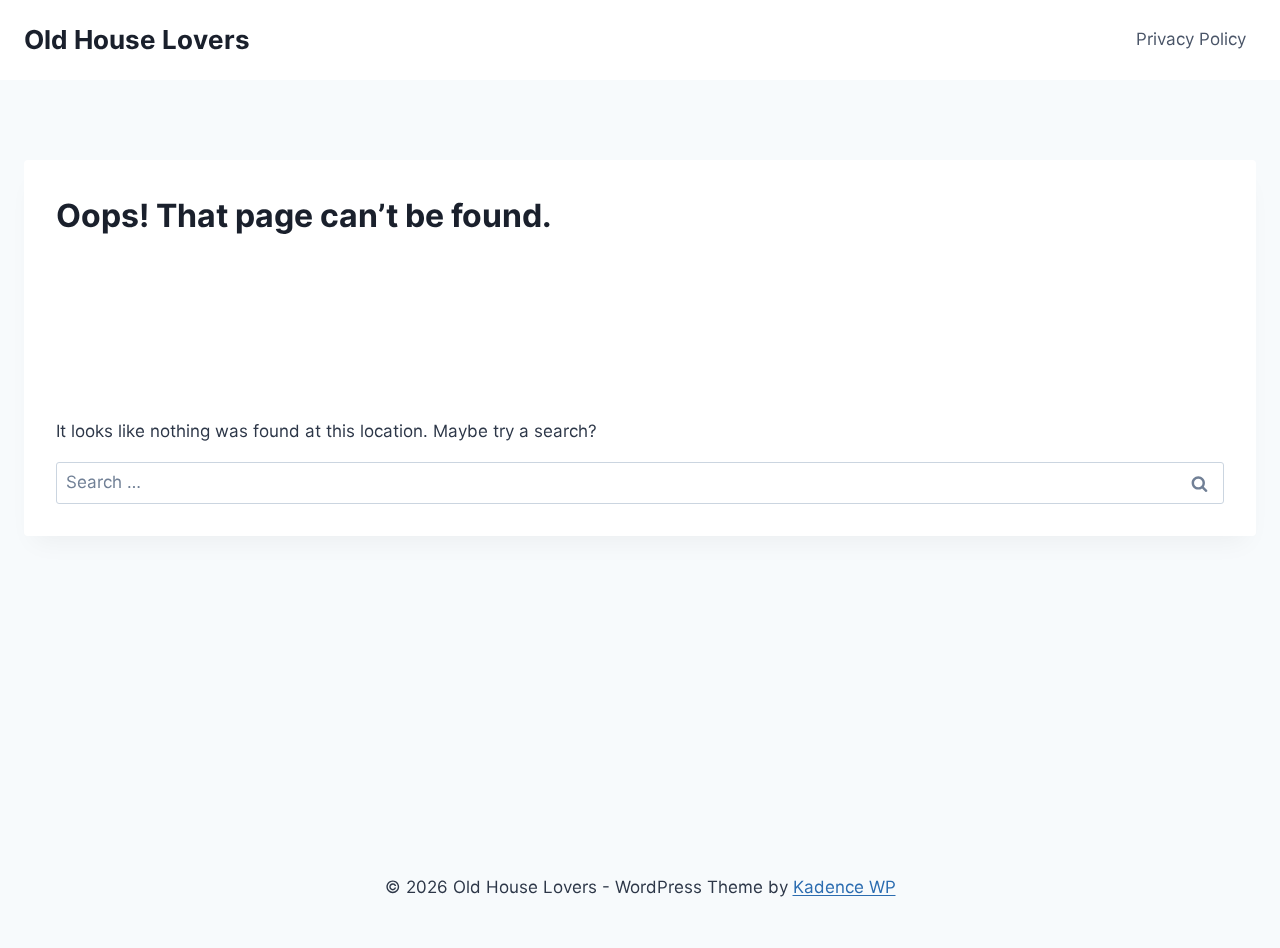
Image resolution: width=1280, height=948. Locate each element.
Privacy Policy (1191, 39)
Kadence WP (844, 887)
